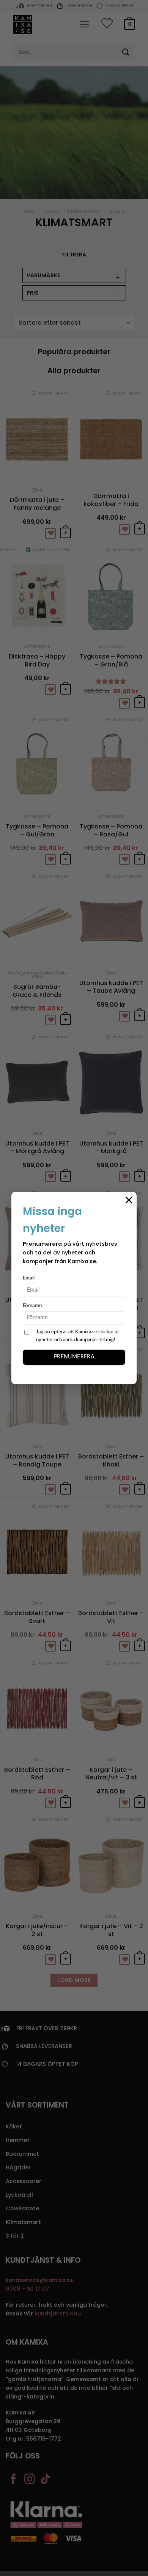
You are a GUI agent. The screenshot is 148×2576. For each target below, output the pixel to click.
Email (29, 1278)
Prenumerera (74, 1357)
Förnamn (32, 1306)
